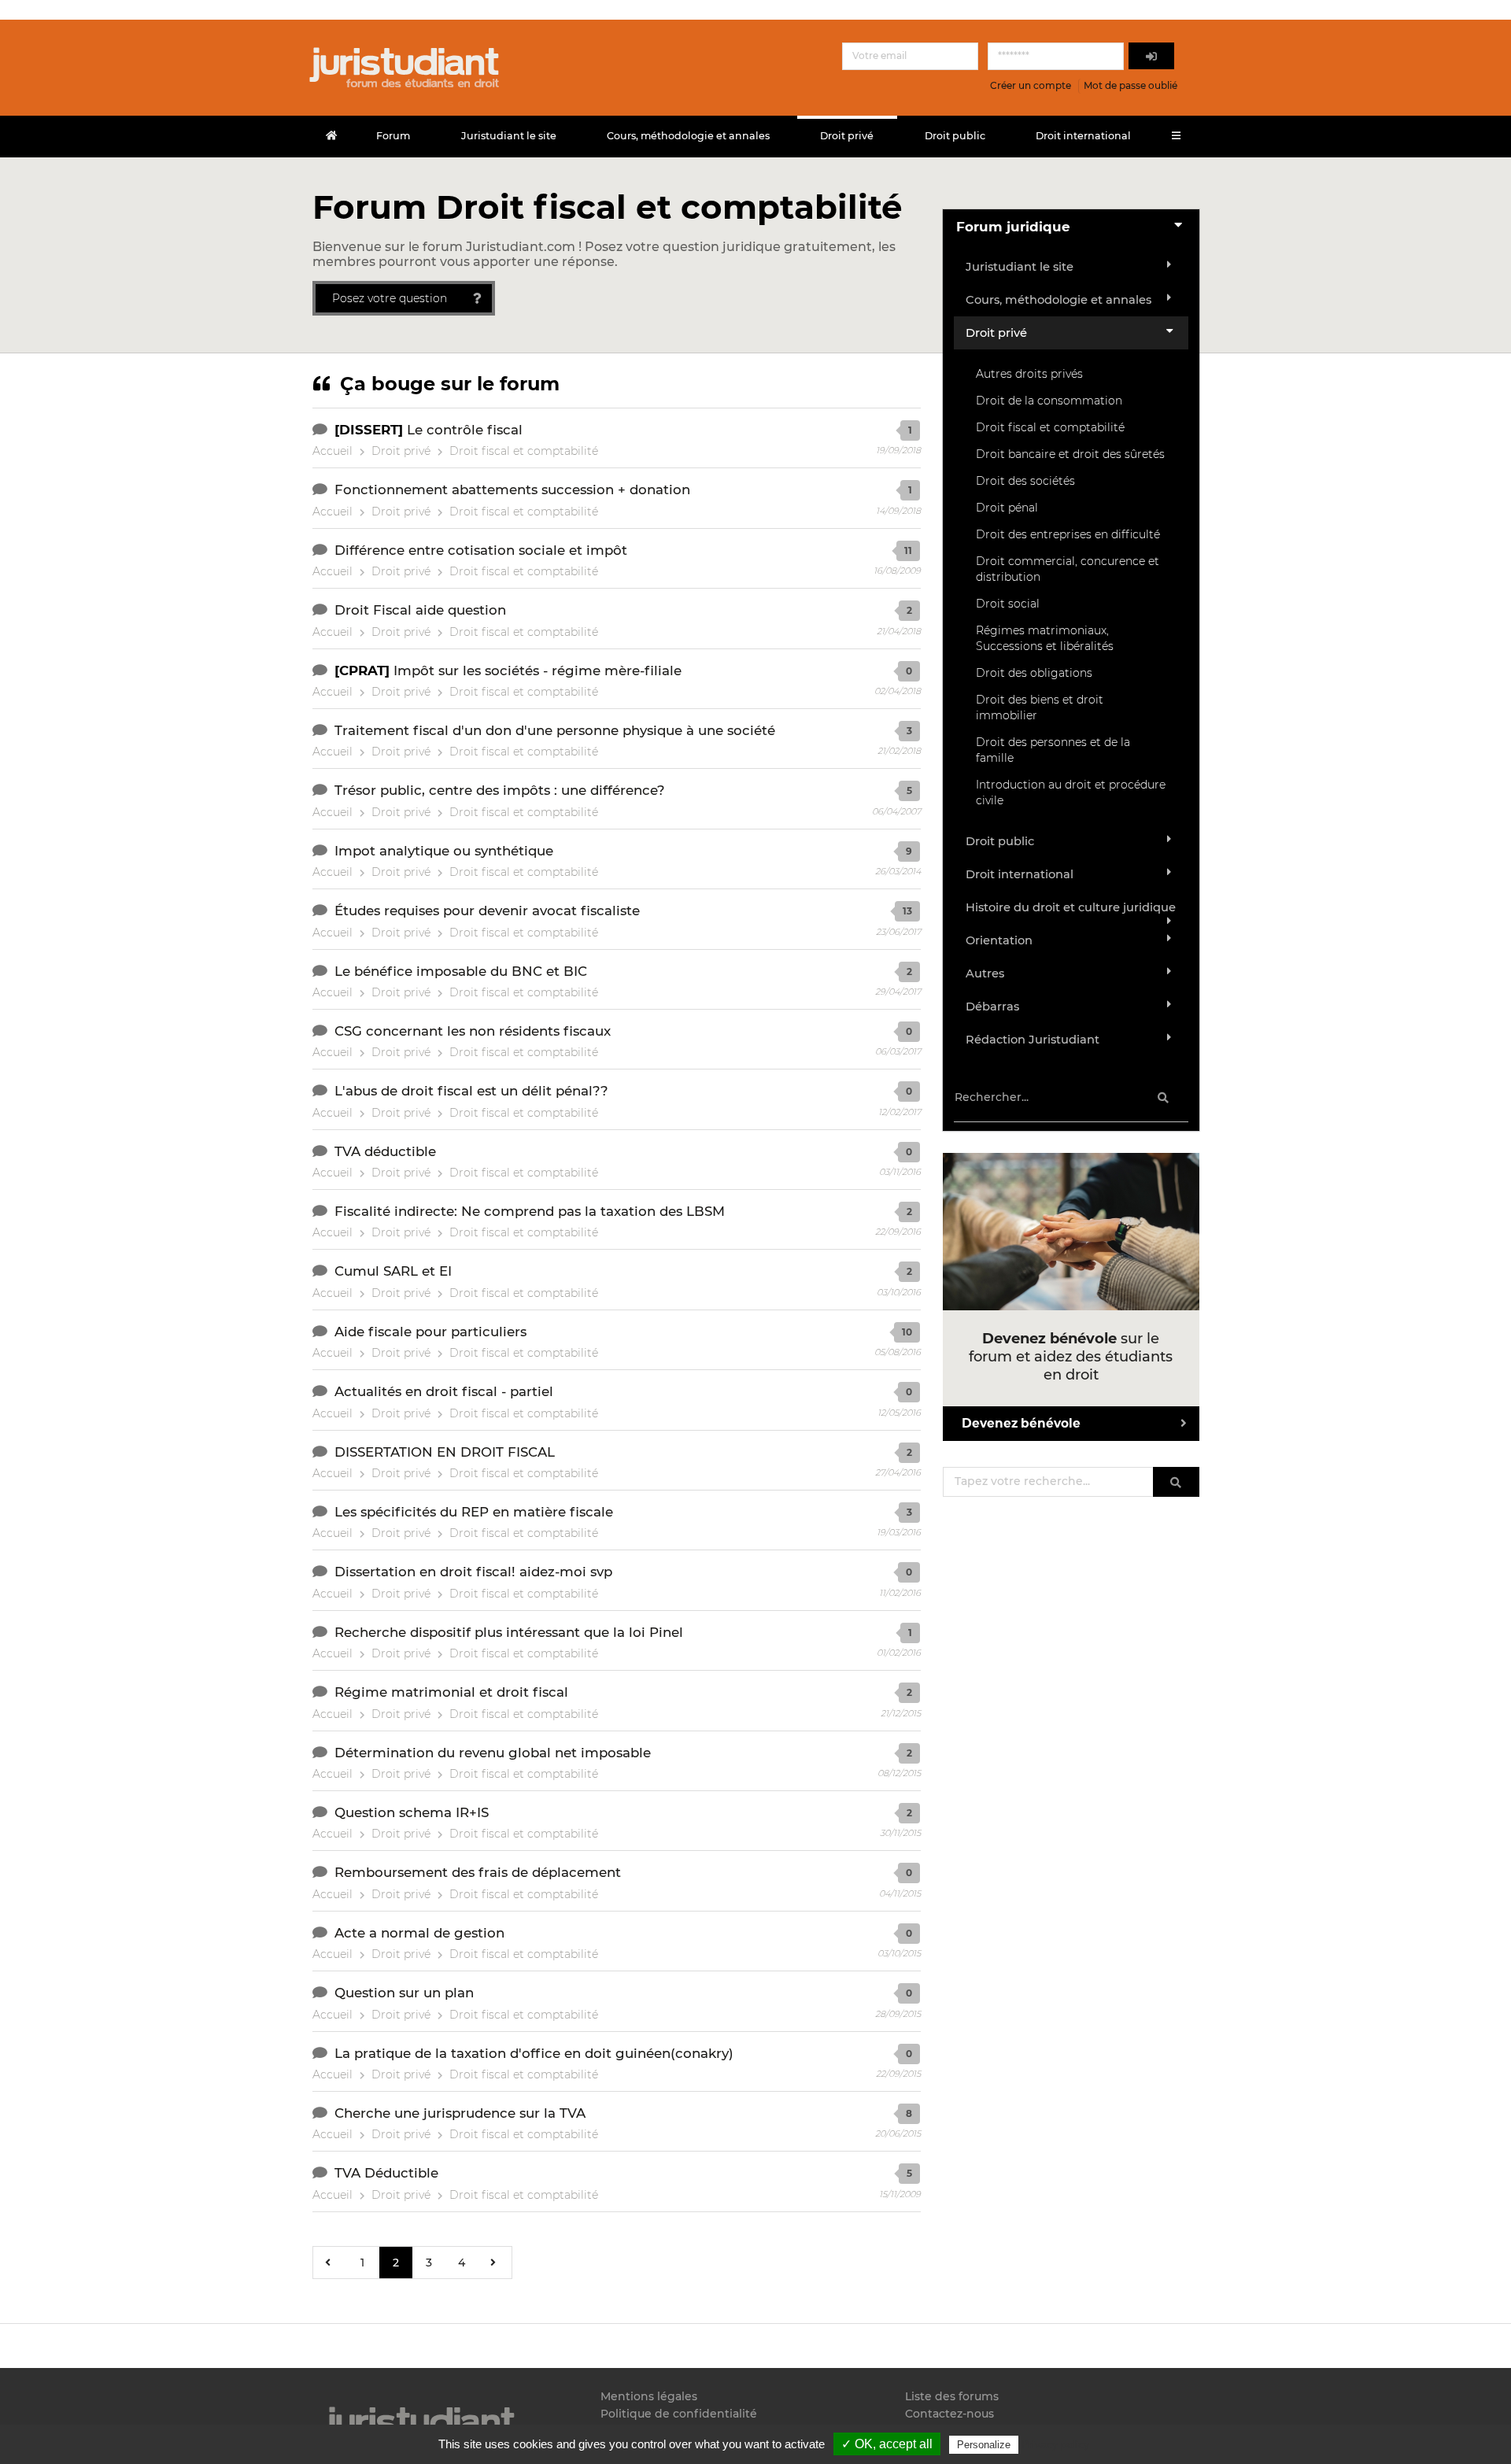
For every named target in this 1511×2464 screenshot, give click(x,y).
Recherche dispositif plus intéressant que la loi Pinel (509, 1632)
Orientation (999, 940)
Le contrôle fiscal (465, 430)
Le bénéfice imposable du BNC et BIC (461, 971)
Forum (393, 136)
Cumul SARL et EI (393, 1271)
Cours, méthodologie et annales (688, 136)
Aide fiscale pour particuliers (430, 1332)
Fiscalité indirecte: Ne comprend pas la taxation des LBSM (530, 1211)
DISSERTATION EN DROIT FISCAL (445, 1452)
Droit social (1008, 604)
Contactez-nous (949, 2414)
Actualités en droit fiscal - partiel (444, 1391)
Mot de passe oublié (1130, 85)
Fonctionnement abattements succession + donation (512, 489)
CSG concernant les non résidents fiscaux (473, 1031)
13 (907, 911)
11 (908, 550)
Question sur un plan (404, 1993)
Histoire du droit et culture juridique (1071, 907)
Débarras (992, 1007)
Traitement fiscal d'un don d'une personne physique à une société (555, 730)
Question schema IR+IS (412, 1812)
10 (907, 1332)
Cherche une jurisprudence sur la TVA (460, 2113)
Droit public (955, 136)
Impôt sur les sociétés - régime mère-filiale (538, 670)
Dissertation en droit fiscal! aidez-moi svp (473, 1572)
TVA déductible (385, 1151)
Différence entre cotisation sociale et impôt (481, 550)
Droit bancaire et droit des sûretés (1070, 454)
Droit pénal (1007, 508)
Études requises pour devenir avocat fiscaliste (487, 911)
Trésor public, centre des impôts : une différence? (500, 790)
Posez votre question (390, 298)
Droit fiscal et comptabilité (524, 451)
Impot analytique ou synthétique (444, 851)
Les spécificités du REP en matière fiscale (474, 1512)
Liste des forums (952, 2397)
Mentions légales (649, 2397)
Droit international (1083, 136)
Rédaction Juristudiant (1033, 1040)
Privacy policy (1055, 2444)
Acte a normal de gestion (419, 1933)
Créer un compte (1031, 85)
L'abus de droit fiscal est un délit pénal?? (471, 1091)
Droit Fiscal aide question (420, 610)
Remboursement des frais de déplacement (478, 1872)
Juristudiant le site (509, 136)
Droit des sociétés (1025, 481)
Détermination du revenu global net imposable (493, 1753)
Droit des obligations (1034, 673)
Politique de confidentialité (679, 2414)
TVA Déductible (386, 2173)
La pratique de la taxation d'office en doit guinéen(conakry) (534, 2053)
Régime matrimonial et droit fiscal (451, 1692)
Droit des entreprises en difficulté (1068, 534)
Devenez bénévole (1021, 1423)
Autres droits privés (1029, 374)
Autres (985, 973)
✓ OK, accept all (887, 2444)
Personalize (984, 2445)
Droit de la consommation (1049, 401)
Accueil (332, 451)
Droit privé (847, 136)
